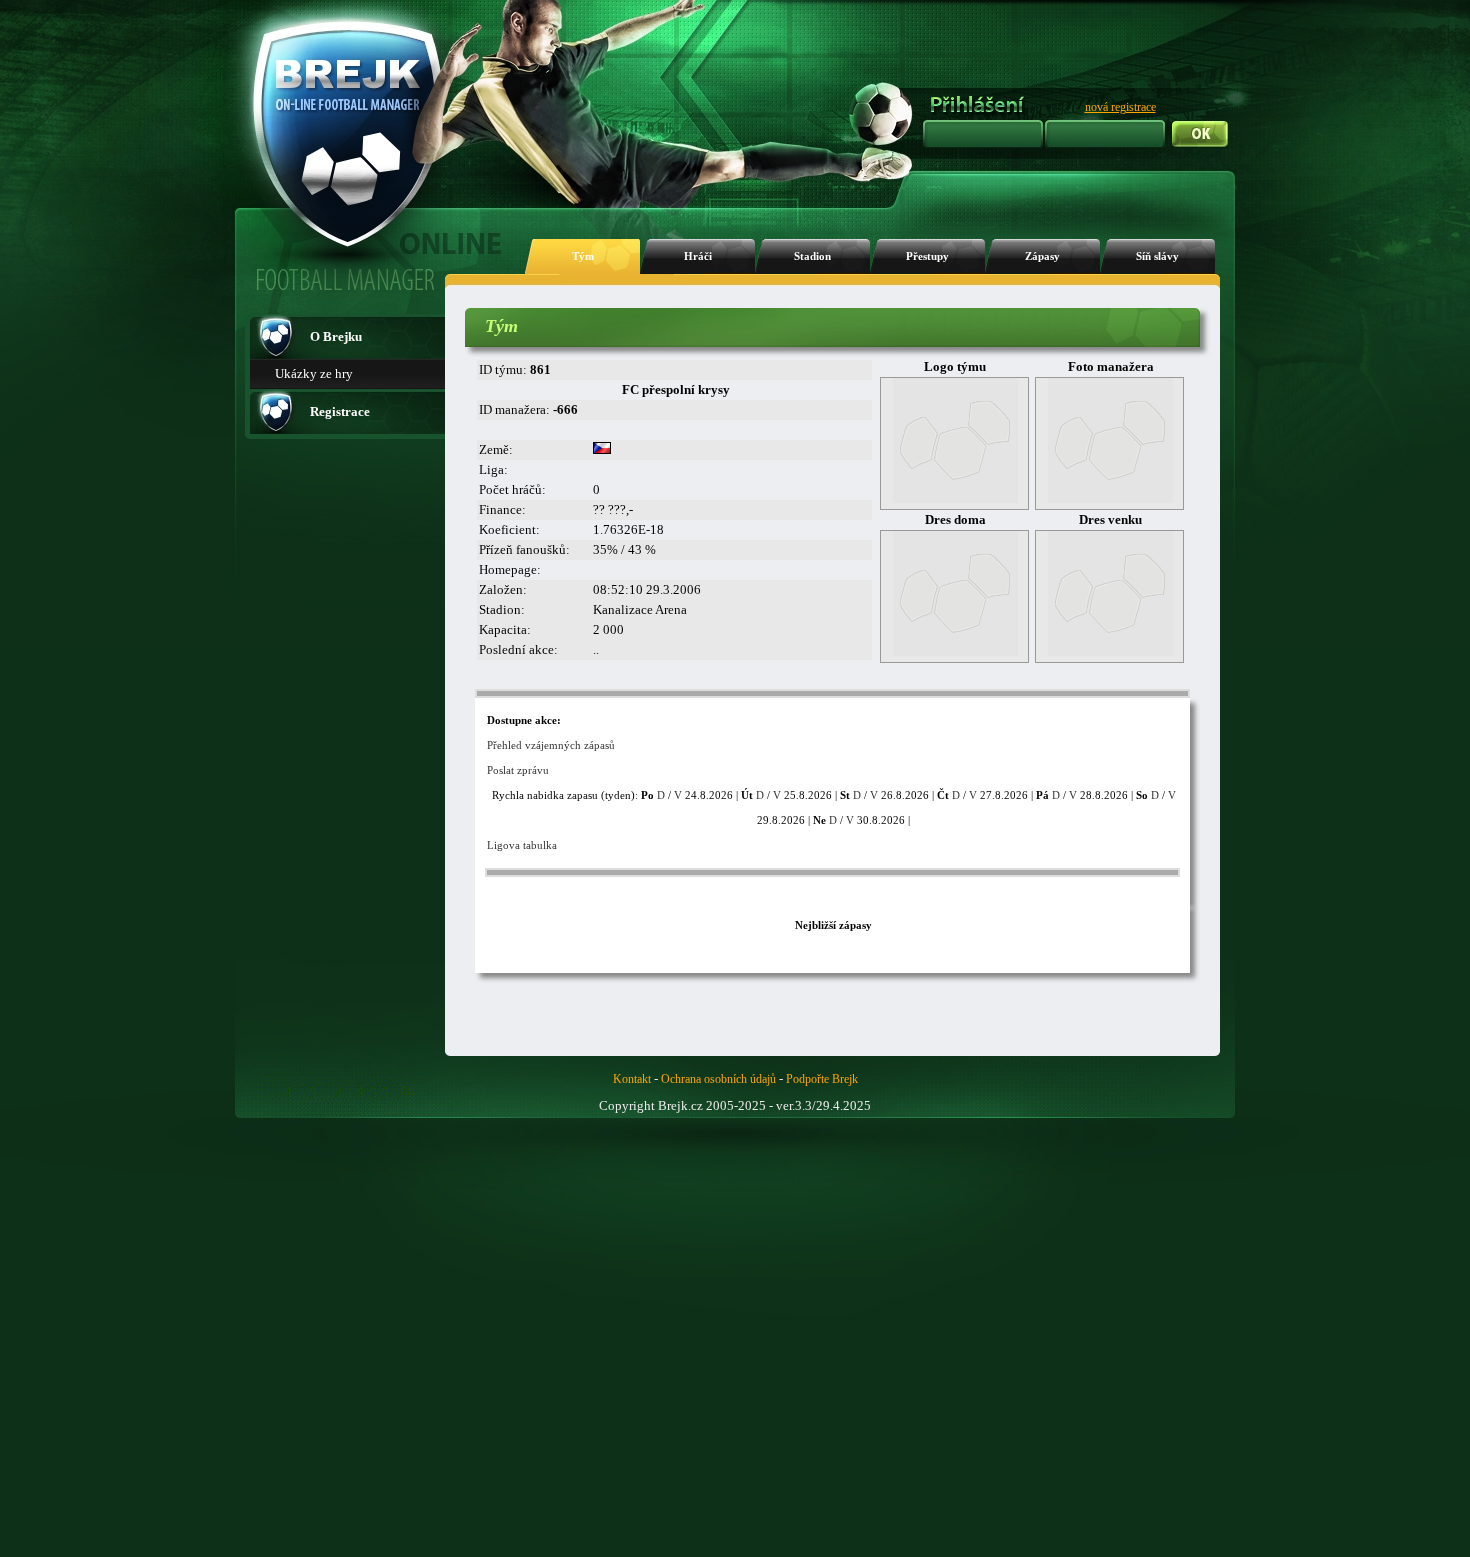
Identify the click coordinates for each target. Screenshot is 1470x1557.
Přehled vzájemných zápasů (551, 745)
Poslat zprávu (518, 770)
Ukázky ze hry (314, 373)
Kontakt (632, 1079)
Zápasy (1042, 256)
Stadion (812, 256)
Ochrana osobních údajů (718, 1079)
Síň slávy (1157, 256)
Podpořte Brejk (822, 1079)
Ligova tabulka (522, 845)
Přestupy (927, 256)
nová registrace (1120, 107)
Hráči (698, 256)
